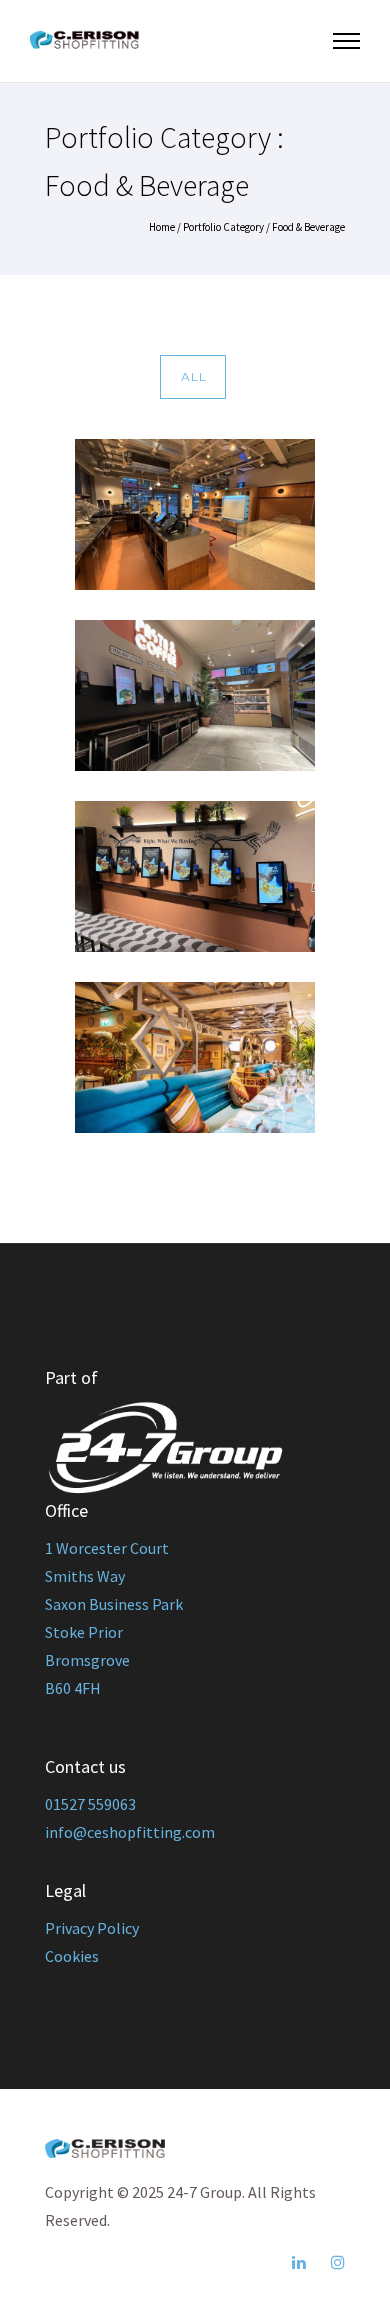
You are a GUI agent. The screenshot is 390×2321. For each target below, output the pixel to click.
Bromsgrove (87, 1660)
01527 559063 (90, 1804)
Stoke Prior (84, 1632)
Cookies (72, 1956)
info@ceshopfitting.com (130, 1832)
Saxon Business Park (114, 1604)
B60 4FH (73, 1688)
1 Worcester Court (107, 1548)
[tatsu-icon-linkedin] (304, 2262)
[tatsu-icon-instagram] (338, 2262)
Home (162, 227)
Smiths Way (85, 1576)
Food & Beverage (308, 227)
